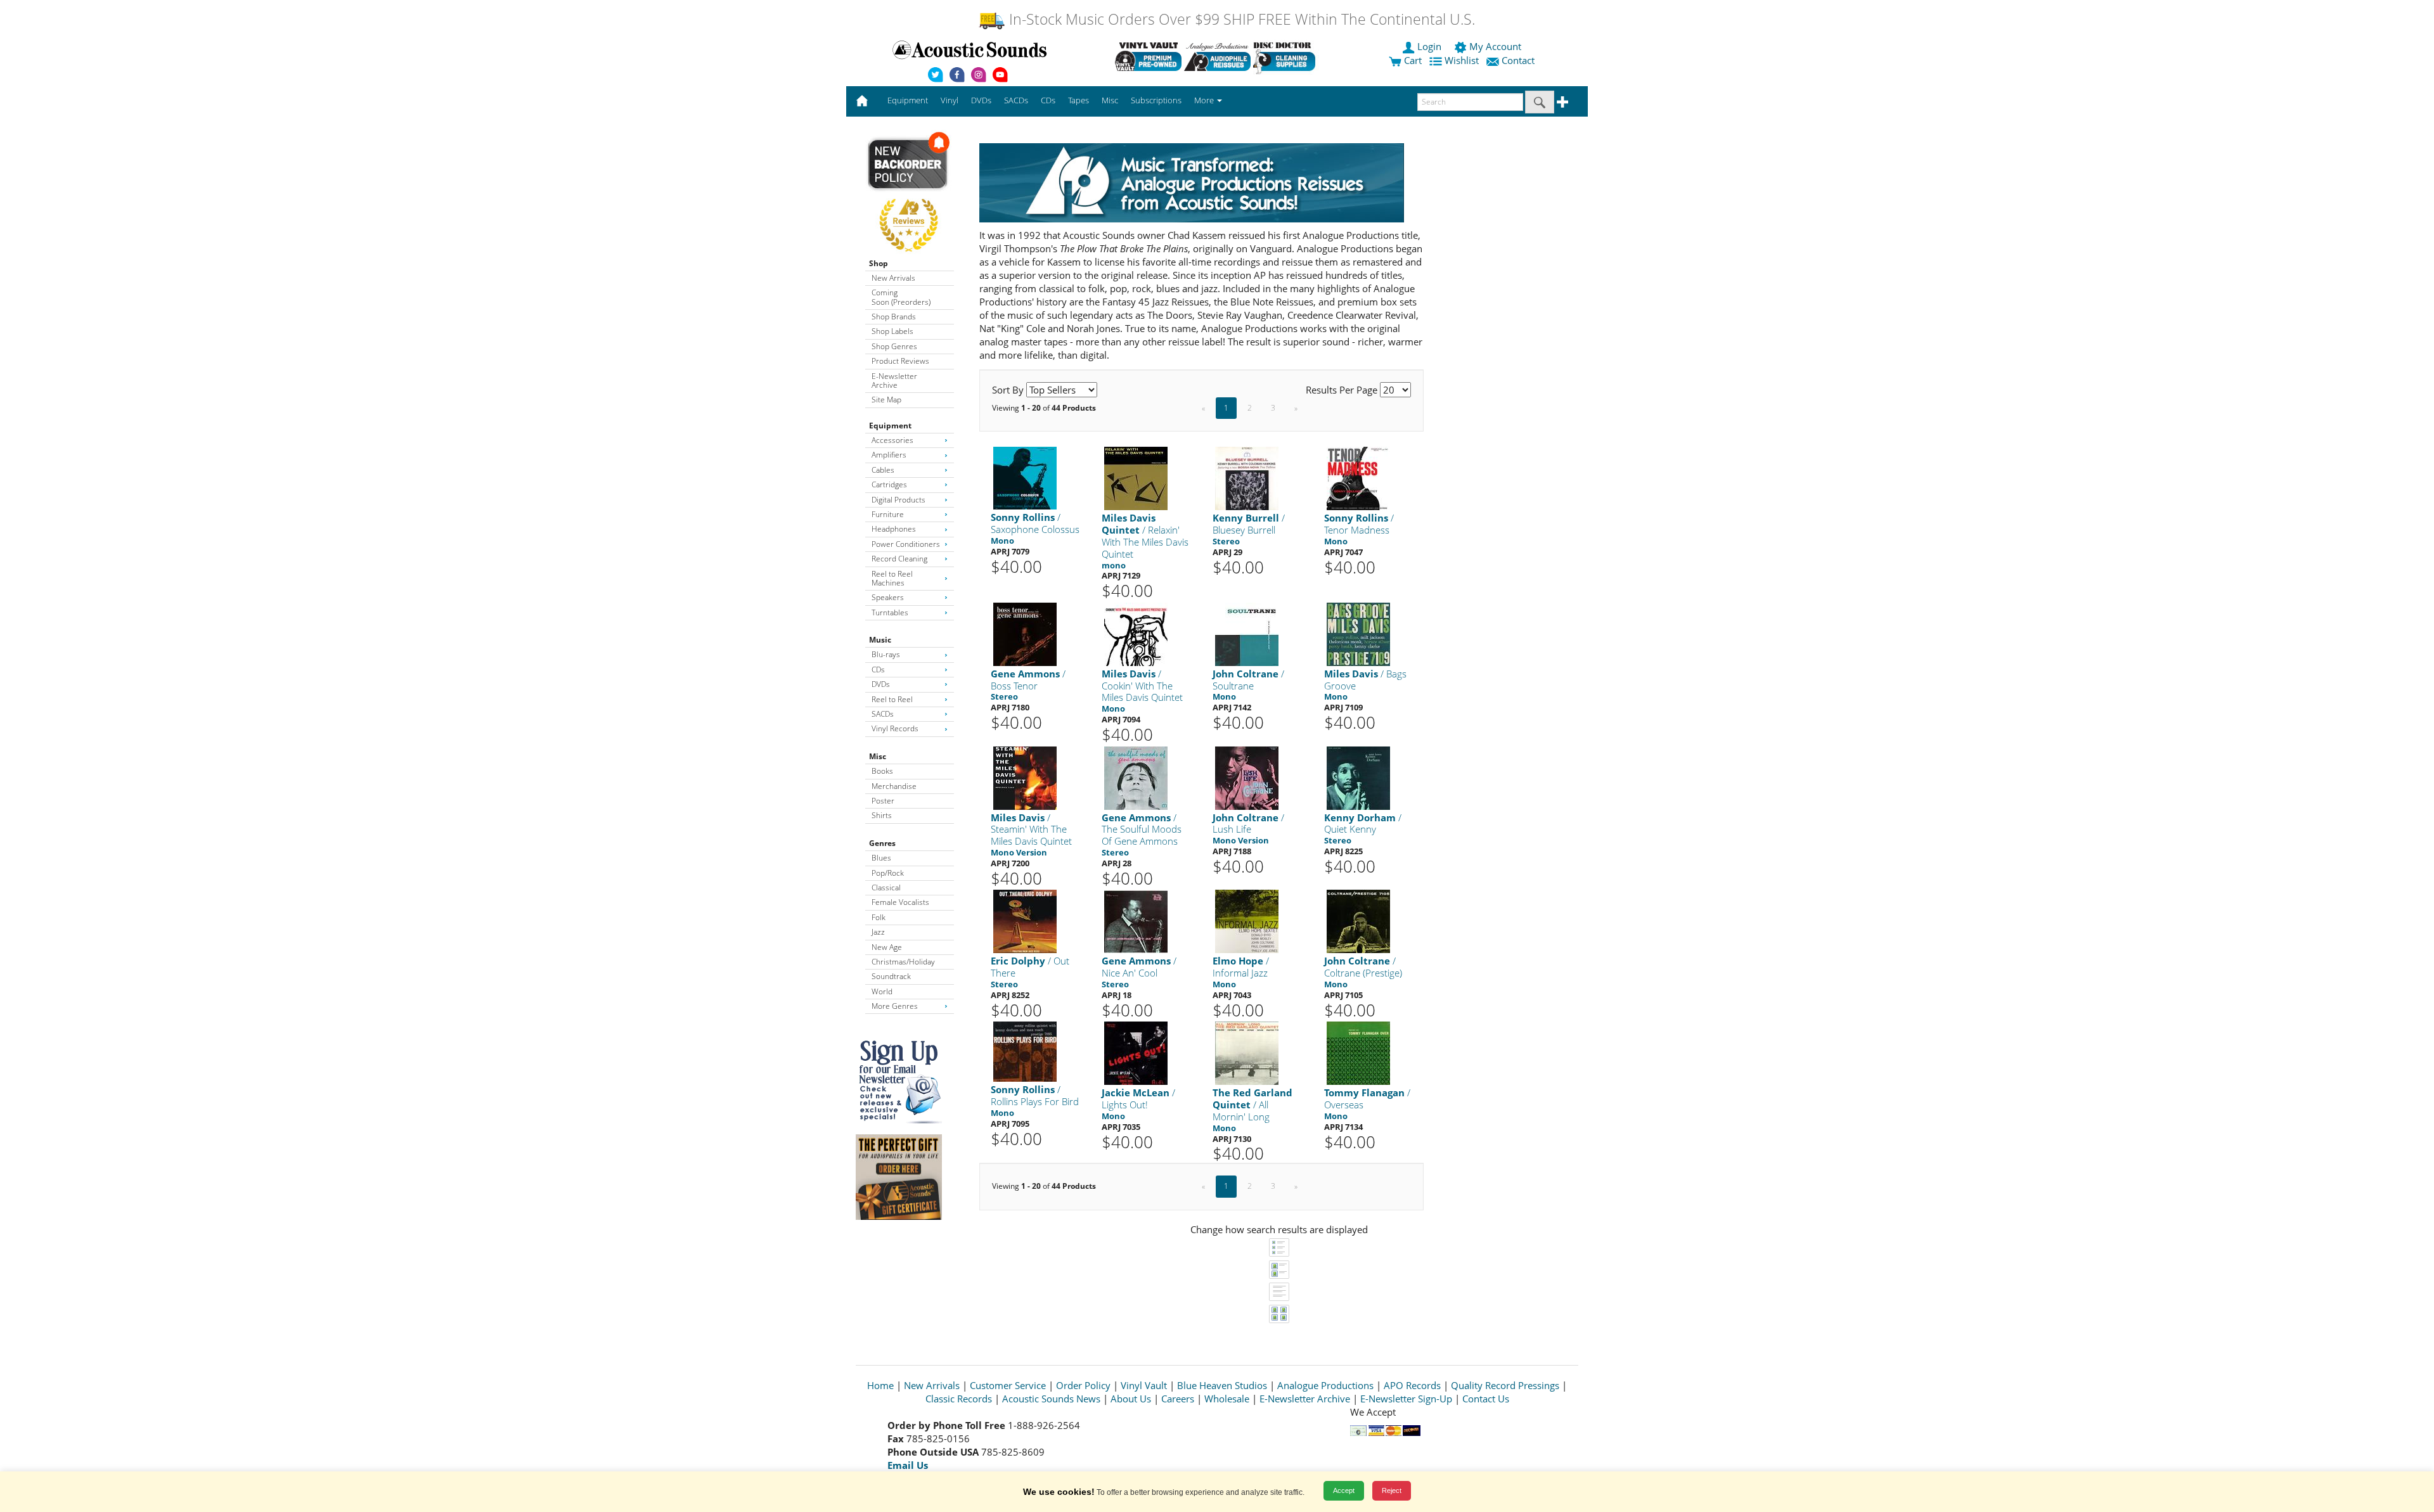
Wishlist (1462, 60)
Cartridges (889, 484)
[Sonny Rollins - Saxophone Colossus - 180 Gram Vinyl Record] (1025, 477)
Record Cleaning (899, 559)
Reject (1392, 1490)
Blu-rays (886, 654)
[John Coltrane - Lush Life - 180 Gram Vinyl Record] (1247, 777)
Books (882, 771)
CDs (878, 670)
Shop (879, 263)
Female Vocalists (900, 902)
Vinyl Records (895, 728)
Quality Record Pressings (1505, 1385)
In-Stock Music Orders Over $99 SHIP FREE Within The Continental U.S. (1240, 19)
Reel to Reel (892, 699)
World (882, 991)
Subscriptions (1156, 100)
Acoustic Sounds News (1051, 1399)
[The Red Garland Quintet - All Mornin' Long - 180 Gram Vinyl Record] (1247, 1053)
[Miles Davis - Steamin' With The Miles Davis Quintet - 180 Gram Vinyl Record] (1025, 777)
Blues (881, 858)
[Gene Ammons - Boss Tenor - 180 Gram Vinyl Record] (1025, 633)
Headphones (894, 529)
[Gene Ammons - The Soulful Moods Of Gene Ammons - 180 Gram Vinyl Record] (1136, 777)
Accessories (892, 440)
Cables (883, 470)
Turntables (890, 612)
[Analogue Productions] (1217, 56)
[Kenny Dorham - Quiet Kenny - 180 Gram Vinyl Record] (1358, 777)
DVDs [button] (981, 100)
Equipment (890, 426)
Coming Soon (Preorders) (901, 297)
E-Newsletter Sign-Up (1406, 1399)
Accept (1344, 1490)
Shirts (882, 815)
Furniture (888, 514)
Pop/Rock (888, 873)
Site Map (886, 400)
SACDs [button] (1016, 100)
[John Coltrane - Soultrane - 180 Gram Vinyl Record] (1247, 633)
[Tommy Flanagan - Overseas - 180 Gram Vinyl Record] (1358, 1053)
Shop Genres (894, 346)
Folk (879, 917)
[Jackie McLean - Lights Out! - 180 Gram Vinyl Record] (1136, 1053)
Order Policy (1083, 1385)
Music (880, 640)
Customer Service (1008, 1385)
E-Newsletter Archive (894, 381)
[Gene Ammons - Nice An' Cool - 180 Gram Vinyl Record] (1136, 921)
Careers (1178, 1399)
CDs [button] (1048, 100)
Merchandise (894, 786)
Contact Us (1486, 1399)
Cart (1412, 60)
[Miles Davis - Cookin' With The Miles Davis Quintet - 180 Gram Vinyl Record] (1136, 633)
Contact (1518, 60)
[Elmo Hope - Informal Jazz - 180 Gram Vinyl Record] (1247, 921)
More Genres (895, 1006)
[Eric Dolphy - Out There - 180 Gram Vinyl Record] (1025, 921)
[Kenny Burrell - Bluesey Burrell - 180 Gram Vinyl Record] (1247, 478)
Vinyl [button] (950, 100)
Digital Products (898, 500)
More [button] (1205, 100)
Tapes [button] (1079, 100)
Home (880, 1385)
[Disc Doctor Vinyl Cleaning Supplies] (1286, 56)
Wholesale (1227, 1399)
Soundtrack (891, 976)
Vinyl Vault (1144, 1385)
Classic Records (959, 1399)
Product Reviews (900, 361)
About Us (1131, 1399)
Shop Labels (892, 331)
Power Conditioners (906, 544)
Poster (883, 801)
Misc (878, 756)
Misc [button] (1110, 100)
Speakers (888, 597)
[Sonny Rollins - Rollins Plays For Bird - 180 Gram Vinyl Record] (1025, 1051)
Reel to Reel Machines (892, 578)
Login (1429, 46)
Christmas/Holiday (903, 962)
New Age (887, 947)
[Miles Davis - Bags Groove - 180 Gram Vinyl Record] (1358, 633)
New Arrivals (893, 278)
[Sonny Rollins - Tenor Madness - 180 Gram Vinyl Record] (1358, 478)
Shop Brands (894, 317)
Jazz (878, 932)
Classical (886, 887)
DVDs (881, 684)
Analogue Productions (1325, 1385)
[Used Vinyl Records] (1148, 56)
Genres (882, 843)
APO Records (1412, 1385)
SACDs (883, 714)
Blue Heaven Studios (1222, 1385)
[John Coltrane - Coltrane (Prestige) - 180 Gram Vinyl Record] (1358, 921)
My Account (1495, 46)
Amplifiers (889, 455)
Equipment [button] (908, 100)
